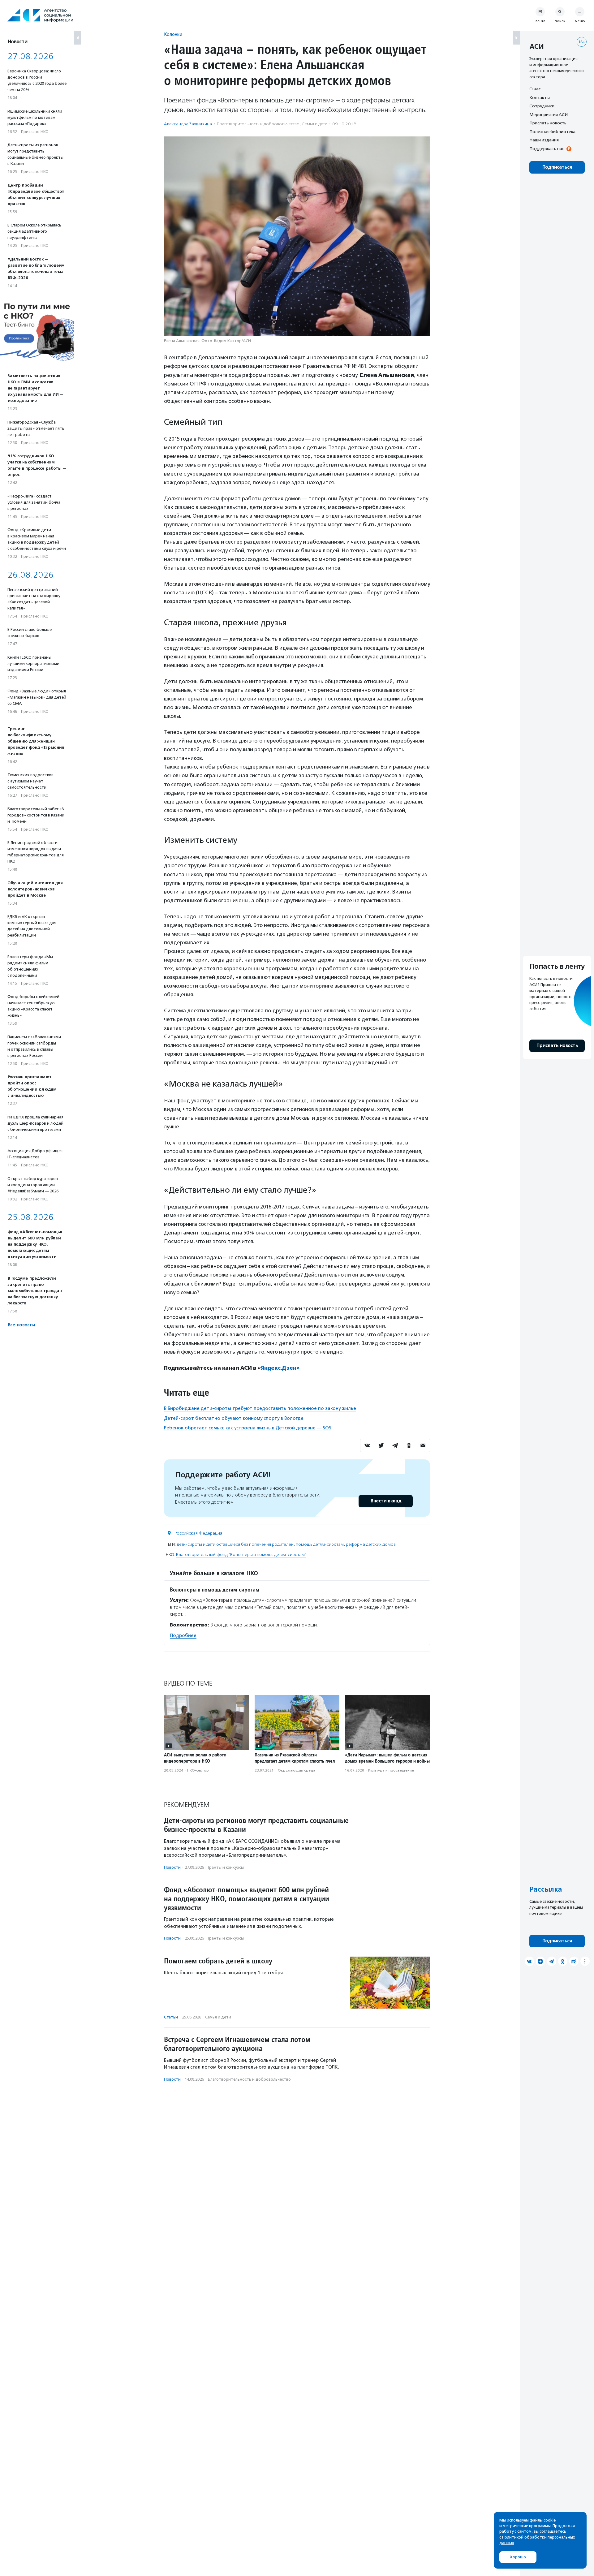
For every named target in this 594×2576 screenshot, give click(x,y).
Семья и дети (314, 124)
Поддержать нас (547, 149)
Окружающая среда (297, 1770)
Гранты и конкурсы (226, 1867)
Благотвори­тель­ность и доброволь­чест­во (258, 124)
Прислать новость (548, 123)
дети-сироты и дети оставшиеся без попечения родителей (235, 1544)
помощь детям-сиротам (320, 1544)
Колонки (173, 34)
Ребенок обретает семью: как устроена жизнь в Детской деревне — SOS (248, 1428)
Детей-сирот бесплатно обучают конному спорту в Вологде (234, 1418)
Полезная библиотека (552, 131)
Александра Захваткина (188, 124)
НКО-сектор (198, 1770)
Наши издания (544, 140)
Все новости (21, 1325)
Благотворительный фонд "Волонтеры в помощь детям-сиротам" (241, 1555)
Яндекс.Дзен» (280, 1368)
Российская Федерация (198, 1533)
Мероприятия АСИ (549, 114)
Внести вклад (386, 1501)
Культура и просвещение (391, 1770)
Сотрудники (542, 106)
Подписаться (557, 167)
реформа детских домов (371, 1544)
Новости (172, 1867)
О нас (535, 89)
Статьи (171, 2017)
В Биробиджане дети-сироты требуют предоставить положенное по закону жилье (260, 1408)
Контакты (540, 97)
